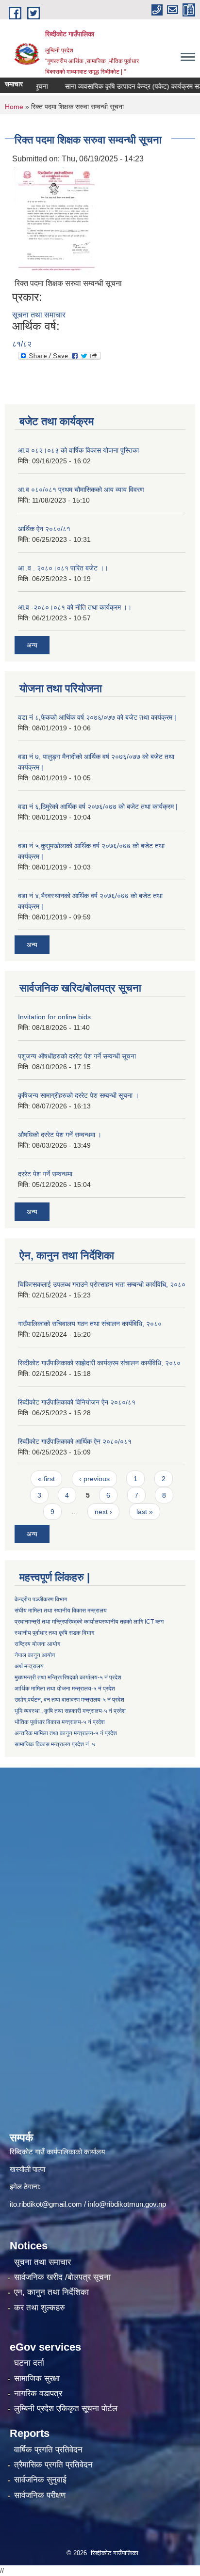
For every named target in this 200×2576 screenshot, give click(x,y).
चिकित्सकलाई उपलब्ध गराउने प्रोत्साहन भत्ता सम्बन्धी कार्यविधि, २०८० (102, 1284)
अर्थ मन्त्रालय (29, 1666)
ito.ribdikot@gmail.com (46, 2204)
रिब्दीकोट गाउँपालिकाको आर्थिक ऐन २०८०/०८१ (75, 1441)
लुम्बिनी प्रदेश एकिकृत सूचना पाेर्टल (66, 2409)
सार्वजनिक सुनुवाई (40, 2480)
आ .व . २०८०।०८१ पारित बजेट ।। (63, 568)
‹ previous (94, 1479)
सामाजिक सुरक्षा (37, 2378)
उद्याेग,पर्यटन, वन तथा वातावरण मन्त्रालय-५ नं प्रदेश (69, 1700)
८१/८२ (22, 344)
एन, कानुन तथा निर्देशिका (51, 2292)
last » (145, 1512)
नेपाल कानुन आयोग (35, 1655)
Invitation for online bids (54, 1017)
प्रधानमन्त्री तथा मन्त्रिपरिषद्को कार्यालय (58, 1622)
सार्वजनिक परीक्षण (40, 2495)
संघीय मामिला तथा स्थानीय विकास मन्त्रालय (61, 1611)
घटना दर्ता (29, 2363)
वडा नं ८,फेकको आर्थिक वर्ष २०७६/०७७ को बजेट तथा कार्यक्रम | (97, 717)
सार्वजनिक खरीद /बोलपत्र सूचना (62, 2277)
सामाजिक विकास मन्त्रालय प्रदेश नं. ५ (55, 1744)
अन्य (32, 645)
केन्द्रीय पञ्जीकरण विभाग (41, 1599)
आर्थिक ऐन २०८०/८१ (44, 529)
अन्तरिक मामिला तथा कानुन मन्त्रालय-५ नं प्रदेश (66, 1733)
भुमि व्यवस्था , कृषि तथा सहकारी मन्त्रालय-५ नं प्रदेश (70, 1711)
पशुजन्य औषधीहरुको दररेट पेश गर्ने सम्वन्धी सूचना (77, 1056)
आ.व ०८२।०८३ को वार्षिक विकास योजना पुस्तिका (78, 450)
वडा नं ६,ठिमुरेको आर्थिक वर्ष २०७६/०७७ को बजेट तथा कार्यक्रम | (98, 806)
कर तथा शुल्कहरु (40, 2308)
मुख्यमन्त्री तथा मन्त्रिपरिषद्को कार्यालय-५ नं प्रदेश (68, 1677)
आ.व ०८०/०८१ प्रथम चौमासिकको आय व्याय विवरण (81, 490)
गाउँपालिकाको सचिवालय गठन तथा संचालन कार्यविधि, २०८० (90, 1324)
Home (14, 107)
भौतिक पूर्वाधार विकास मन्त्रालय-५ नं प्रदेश (60, 1722)
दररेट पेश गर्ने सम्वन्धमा (45, 1174)
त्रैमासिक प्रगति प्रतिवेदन (53, 2465)
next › (103, 1512)
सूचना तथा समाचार (39, 315)
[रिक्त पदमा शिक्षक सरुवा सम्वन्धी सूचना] (56, 219)
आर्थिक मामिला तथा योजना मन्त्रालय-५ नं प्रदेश (65, 1689)
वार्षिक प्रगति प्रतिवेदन (48, 2450)
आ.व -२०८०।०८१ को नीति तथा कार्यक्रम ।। (75, 607)
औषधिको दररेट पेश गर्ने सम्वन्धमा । (60, 1135)
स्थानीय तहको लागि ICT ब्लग (133, 1622)
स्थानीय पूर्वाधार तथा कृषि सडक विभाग (54, 1633)
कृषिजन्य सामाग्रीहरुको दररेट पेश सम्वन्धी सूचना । (78, 1095)
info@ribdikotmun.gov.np (127, 2204)
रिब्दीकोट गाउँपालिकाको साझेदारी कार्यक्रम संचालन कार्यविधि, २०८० (99, 1363)
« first (46, 1479)
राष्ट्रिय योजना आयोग (37, 1644)
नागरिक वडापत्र (38, 2394)
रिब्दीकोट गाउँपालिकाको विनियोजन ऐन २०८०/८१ (77, 1402)
